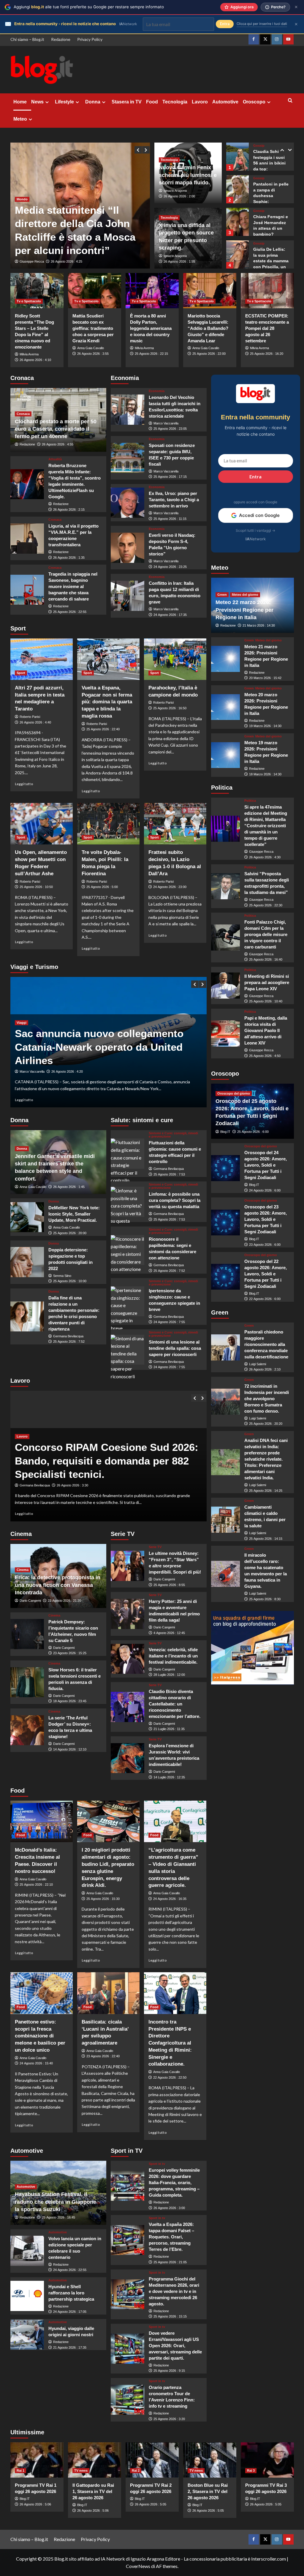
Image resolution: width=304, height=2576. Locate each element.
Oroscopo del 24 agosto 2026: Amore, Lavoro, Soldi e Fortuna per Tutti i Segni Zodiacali (266, 1165)
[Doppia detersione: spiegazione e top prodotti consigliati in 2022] (27, 1262)
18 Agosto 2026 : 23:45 (70, 1701)
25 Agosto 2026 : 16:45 (58, 2217)
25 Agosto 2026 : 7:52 (69, 1341)
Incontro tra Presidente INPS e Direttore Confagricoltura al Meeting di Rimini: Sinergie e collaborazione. (170, 2043)
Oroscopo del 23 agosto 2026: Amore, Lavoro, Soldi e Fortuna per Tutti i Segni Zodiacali (266, 1219)
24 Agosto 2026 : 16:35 (170, 1899)
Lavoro (200, 102)
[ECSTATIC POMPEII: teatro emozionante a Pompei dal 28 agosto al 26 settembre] (267, 291)
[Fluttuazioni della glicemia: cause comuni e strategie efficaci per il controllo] (128, 1154)
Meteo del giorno (245, 595)
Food (152, 102)
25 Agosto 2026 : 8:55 (169, 1585)
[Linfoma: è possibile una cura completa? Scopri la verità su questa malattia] (128, 1202)
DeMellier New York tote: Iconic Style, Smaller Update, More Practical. (74, 1214)
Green (222, 595)
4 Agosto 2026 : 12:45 (169, 1633)
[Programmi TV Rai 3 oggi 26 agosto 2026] (267, 2460)
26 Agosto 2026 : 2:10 (265, 1369)
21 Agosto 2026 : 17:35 (70, 2347)
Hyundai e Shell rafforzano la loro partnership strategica (71, 2293)
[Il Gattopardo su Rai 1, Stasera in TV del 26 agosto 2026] (95, 2460)
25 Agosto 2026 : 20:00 (70, 1233)
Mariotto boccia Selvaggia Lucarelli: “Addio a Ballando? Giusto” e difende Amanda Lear (208, 328)
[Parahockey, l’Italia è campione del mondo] (175, 659)
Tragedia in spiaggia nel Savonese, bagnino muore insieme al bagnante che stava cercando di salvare (73, 586)
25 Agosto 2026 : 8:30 (265, 1599)
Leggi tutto (24, 784)
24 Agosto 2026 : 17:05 (70, 2312)
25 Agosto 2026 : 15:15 (170, 2316)
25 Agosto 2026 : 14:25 (266, 1491)
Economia (157, 391)
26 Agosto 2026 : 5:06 (35, 2504)
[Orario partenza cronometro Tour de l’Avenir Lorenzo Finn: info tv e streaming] (128, 2400)
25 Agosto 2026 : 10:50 (36, 887)
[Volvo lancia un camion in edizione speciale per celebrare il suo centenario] (27, 2251)
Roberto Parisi (30, 717)
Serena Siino (62, 1276)
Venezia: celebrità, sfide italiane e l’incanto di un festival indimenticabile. (173, 1656)
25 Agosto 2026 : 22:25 (67, 261)
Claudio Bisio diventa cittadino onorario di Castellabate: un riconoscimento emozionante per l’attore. (175, 1704)
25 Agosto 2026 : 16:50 (170, 708)
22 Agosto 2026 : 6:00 (265, 1299)
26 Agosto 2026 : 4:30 (265, 857)
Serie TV (155, 1547)
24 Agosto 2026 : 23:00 (170, 887)
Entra (255, 476)
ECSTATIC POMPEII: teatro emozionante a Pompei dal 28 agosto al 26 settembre (267, 328)
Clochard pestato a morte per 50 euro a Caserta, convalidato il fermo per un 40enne (56, 429)
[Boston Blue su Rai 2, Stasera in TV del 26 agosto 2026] (210, 2460)
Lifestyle (64, 102)
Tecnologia (175, 102)
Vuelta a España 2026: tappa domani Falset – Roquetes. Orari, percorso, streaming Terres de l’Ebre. (171, 2237)
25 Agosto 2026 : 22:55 (70, 612)
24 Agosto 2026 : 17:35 (170, 615)
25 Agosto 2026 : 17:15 (170, 477)
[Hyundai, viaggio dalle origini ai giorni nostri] (27, 2335)
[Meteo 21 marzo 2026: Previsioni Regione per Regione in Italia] (226, 659)
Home (20, 102)
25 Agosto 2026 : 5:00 (102, 887)
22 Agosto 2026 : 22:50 (170, 2077)
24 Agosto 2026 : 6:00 (265, 1190)
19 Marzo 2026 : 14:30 (265, 726)
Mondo (22, 199)
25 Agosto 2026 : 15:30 (103, 1899)
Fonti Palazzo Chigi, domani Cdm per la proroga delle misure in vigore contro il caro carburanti (266, 934)
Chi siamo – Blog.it (27, 39)
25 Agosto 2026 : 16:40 (266, 959)
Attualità (55, 459)
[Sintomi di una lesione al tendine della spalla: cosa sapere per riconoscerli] (128, 1350)
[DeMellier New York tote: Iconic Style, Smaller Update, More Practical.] (27, 1217)
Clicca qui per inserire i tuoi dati (262, 24)
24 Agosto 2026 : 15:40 (36, 2063)
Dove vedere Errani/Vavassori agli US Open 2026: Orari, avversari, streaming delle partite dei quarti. (175, 2346)
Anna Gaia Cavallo (91, 348)
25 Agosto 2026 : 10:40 (266, 1001)
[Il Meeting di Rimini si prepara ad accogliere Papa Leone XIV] (226, 986)
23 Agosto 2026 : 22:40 (103, 2056)
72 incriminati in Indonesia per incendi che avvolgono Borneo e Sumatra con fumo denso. (267, 1399)
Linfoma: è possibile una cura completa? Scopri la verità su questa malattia (175, 1200)
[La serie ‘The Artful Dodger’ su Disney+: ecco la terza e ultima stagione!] (27, 1730)
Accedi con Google (259, 515)
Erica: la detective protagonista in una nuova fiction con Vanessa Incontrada (58, 1585)
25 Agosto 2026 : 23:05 (170, 429)
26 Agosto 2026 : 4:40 (35, 722)
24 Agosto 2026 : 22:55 (70, 2270)
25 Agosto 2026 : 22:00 (209, 354)
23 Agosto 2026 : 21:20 (64, 1601)
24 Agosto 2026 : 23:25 (170, 567)
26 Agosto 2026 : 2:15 (69, 510)
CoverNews (138, 2566)
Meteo (20, 119)
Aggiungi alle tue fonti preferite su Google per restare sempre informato (89, 7)
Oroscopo (254, 102)
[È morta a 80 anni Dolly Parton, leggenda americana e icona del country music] (152, 291)
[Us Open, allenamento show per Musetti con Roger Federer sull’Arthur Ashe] (42, 824)
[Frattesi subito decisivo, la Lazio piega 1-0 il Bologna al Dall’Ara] (175, 824)
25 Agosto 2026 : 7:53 (169, 1174)
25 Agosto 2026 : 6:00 (253, 1132)
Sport (21, 673)
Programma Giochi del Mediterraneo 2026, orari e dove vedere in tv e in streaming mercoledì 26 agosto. (174, 2291)
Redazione (61, 39)
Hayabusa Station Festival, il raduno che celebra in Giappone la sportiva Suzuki (56, 2202)
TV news (81, 2470)
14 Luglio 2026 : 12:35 (169, 1777)
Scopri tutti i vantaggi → (255, 530)
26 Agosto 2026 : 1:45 (69, 1187)
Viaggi (22, 1023)
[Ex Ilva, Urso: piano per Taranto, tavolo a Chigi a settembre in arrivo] (128, 503)
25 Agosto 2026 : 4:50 (265, 1056)
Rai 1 (20, 2470)
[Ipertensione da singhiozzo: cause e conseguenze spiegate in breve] (128, 1301)
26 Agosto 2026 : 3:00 (169, 2208)
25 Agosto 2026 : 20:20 (266, 1424)
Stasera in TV (127, 102)
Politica (250, 801)
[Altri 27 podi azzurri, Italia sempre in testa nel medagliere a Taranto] (42, 659)
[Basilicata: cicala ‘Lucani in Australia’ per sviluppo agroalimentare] (108, 1993)
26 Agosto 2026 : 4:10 (35, 360)
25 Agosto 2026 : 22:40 (103, 729)
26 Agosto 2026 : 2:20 (58, 1071)
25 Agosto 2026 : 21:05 (170, 2262)
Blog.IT (225, 1132)
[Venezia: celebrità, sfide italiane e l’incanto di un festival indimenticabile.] (128, 1659)
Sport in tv (157, 2164)
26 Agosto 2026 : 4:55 (58, 444)
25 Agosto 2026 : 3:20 (169, 2419)
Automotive (225, 102)
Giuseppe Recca (32, 261)
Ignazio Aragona (175, 191)
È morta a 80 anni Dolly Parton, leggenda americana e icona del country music (151, 328)
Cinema (23, 1570)
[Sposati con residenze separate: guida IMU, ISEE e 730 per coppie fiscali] (128, 458)
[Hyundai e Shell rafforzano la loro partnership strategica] (27, 2296)
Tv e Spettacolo (29, 301)
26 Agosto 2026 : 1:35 (69, 558)
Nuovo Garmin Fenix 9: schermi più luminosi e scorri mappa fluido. (188, 175)
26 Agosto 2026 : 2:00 (179, 196)
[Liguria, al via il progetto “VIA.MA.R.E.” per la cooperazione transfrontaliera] (27, 539)
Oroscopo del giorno (234, 1093)
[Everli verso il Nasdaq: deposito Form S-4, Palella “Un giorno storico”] (128, 548)
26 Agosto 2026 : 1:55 (179, 261)
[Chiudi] (296, 7)
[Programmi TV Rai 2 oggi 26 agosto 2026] (152, 2460)
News (37, 102)
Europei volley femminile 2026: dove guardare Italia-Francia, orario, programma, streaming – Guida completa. (174, 2183)
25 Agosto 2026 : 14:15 (266, 1539)
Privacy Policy (90, 39)
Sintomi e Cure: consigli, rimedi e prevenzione (173, 1135)
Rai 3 (251, 2470)
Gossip (259, 146)
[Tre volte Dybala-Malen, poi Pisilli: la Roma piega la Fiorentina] (108, 824)
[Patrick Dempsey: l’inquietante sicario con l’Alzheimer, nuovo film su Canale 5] (27, 1634)
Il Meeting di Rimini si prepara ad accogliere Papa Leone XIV (267, 982)
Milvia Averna (29, 354)
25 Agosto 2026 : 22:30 (266, 905)
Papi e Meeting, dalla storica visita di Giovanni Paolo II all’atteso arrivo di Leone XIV (266, 1030)
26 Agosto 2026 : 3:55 (93, 354)
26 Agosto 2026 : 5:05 (151, 2504)
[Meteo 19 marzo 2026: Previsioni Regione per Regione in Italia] (226, 755)
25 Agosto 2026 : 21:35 (73, 1485)
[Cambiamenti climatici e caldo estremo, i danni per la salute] (226, 1520)
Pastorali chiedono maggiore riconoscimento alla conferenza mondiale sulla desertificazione (266, 1344)
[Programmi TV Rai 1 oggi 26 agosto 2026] (37, 2460)
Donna (93, 102)
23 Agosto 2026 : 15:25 (70, 1653)
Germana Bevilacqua (68, 1336)
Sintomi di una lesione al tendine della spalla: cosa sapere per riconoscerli (175, 1348)
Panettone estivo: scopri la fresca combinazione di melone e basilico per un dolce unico (40, 2036)
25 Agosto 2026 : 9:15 (169, 2371)
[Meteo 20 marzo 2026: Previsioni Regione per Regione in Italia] (226, 707)
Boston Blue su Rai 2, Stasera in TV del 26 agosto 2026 (208, 2491)
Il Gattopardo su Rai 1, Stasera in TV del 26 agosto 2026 (93, 2491)
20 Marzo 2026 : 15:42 (265, 678)
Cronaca (23, 414)
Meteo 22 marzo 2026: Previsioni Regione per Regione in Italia (244, 610)
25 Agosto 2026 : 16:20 (267, 354)
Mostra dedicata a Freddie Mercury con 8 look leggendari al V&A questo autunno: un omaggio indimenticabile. (108, 1047)
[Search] (290, 101)
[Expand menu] (47, 102)
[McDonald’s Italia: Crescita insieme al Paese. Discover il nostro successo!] (42, 1821)
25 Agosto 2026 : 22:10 (36, 1885)
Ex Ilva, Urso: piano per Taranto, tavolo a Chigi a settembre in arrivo (174, 500)
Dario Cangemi (30, 1601)
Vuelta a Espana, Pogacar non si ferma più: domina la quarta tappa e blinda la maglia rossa (107, 702)
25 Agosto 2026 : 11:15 (170, 519)
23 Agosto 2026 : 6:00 (265, 1245)
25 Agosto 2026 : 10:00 (70, 1281)
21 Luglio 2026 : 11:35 (169, 1729)
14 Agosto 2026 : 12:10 (70, 1749)
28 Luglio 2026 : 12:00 (169, 1675)
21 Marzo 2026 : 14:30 (259, 625)
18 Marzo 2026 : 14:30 (265, 774)
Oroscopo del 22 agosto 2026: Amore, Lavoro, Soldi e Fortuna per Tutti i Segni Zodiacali (266, 1274)
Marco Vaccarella (166, 423)
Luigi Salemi (258, 1364)
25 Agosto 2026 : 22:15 (151, 354)
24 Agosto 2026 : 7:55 (169, 1322)
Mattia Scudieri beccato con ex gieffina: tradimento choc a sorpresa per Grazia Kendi (93, 328)
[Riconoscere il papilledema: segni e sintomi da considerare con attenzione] (128, 1250)
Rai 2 (136, 2470)
